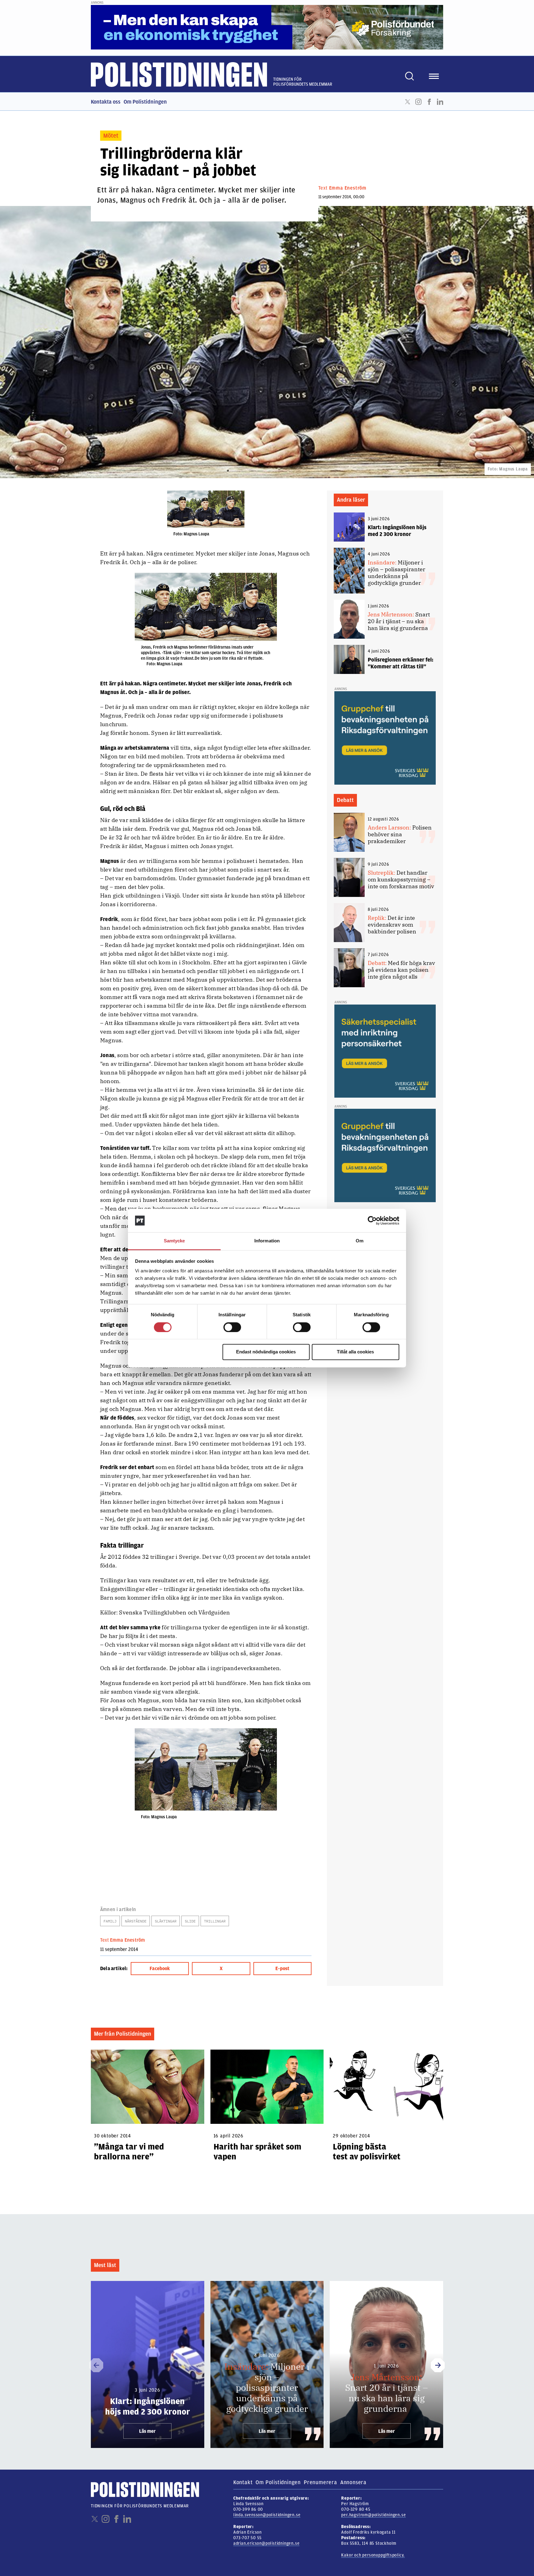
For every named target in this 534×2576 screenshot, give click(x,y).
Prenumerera (320, 2482)
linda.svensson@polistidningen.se (267, 2515)
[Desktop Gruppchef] (385, 738)
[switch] (232, 1327)
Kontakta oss (106, 102)
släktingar (166, 1921)
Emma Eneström (348, 188)
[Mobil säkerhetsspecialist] (385, 1051)
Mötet (111, 136)
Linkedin (440, 102)
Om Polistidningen (145, 102)
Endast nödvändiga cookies (266, 1352)
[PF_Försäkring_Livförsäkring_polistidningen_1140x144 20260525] (267, 27)
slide (190, 1921)
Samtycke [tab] (174, 1241)
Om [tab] (360, 1241)
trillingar (215, 1921)
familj (110, 1921)
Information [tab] (267, 1241)
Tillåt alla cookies (355, 1352)
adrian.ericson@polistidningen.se (267, 2543)
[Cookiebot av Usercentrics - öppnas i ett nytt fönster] (372, 1220)
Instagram (418, 102)
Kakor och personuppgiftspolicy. (373, 2555)
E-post (282, 1969)
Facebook (429, 102)
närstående (136, 1921)
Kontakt (243, 2482)
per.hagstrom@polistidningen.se (373, 2515)
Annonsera (353, 2482)
